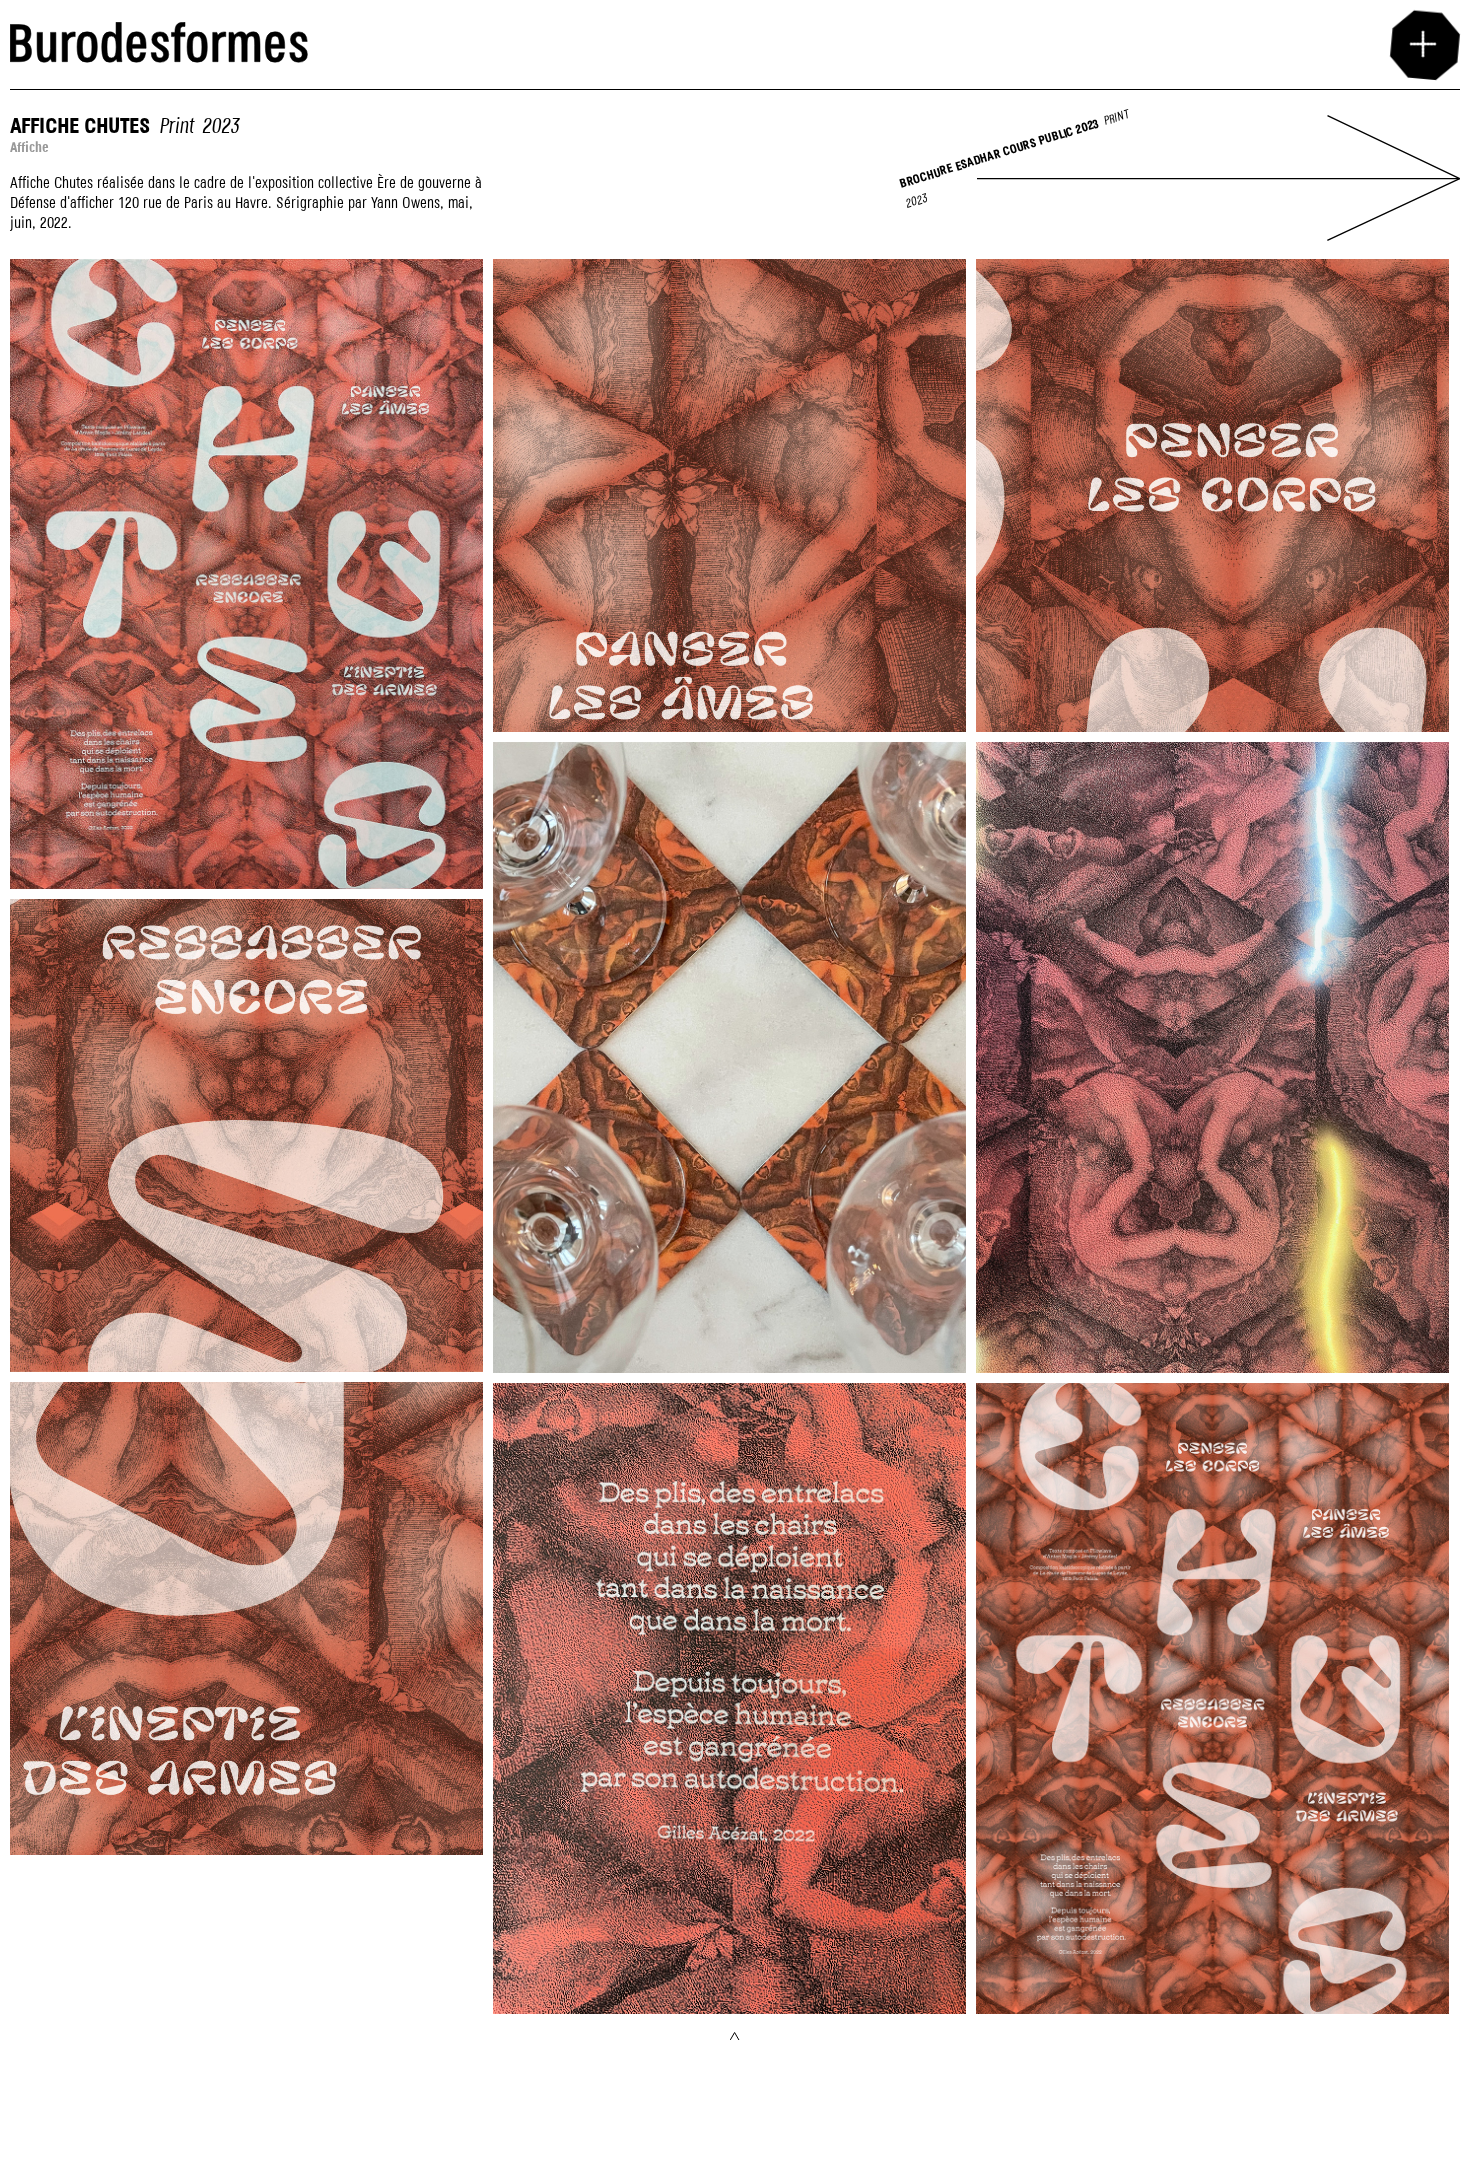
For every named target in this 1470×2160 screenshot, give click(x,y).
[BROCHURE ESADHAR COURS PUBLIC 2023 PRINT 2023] (1218, 230)
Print (176, 127)
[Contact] (1423, 44)
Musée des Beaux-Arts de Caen (1059, 9)
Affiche (28, 9)
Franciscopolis (532, 9)
